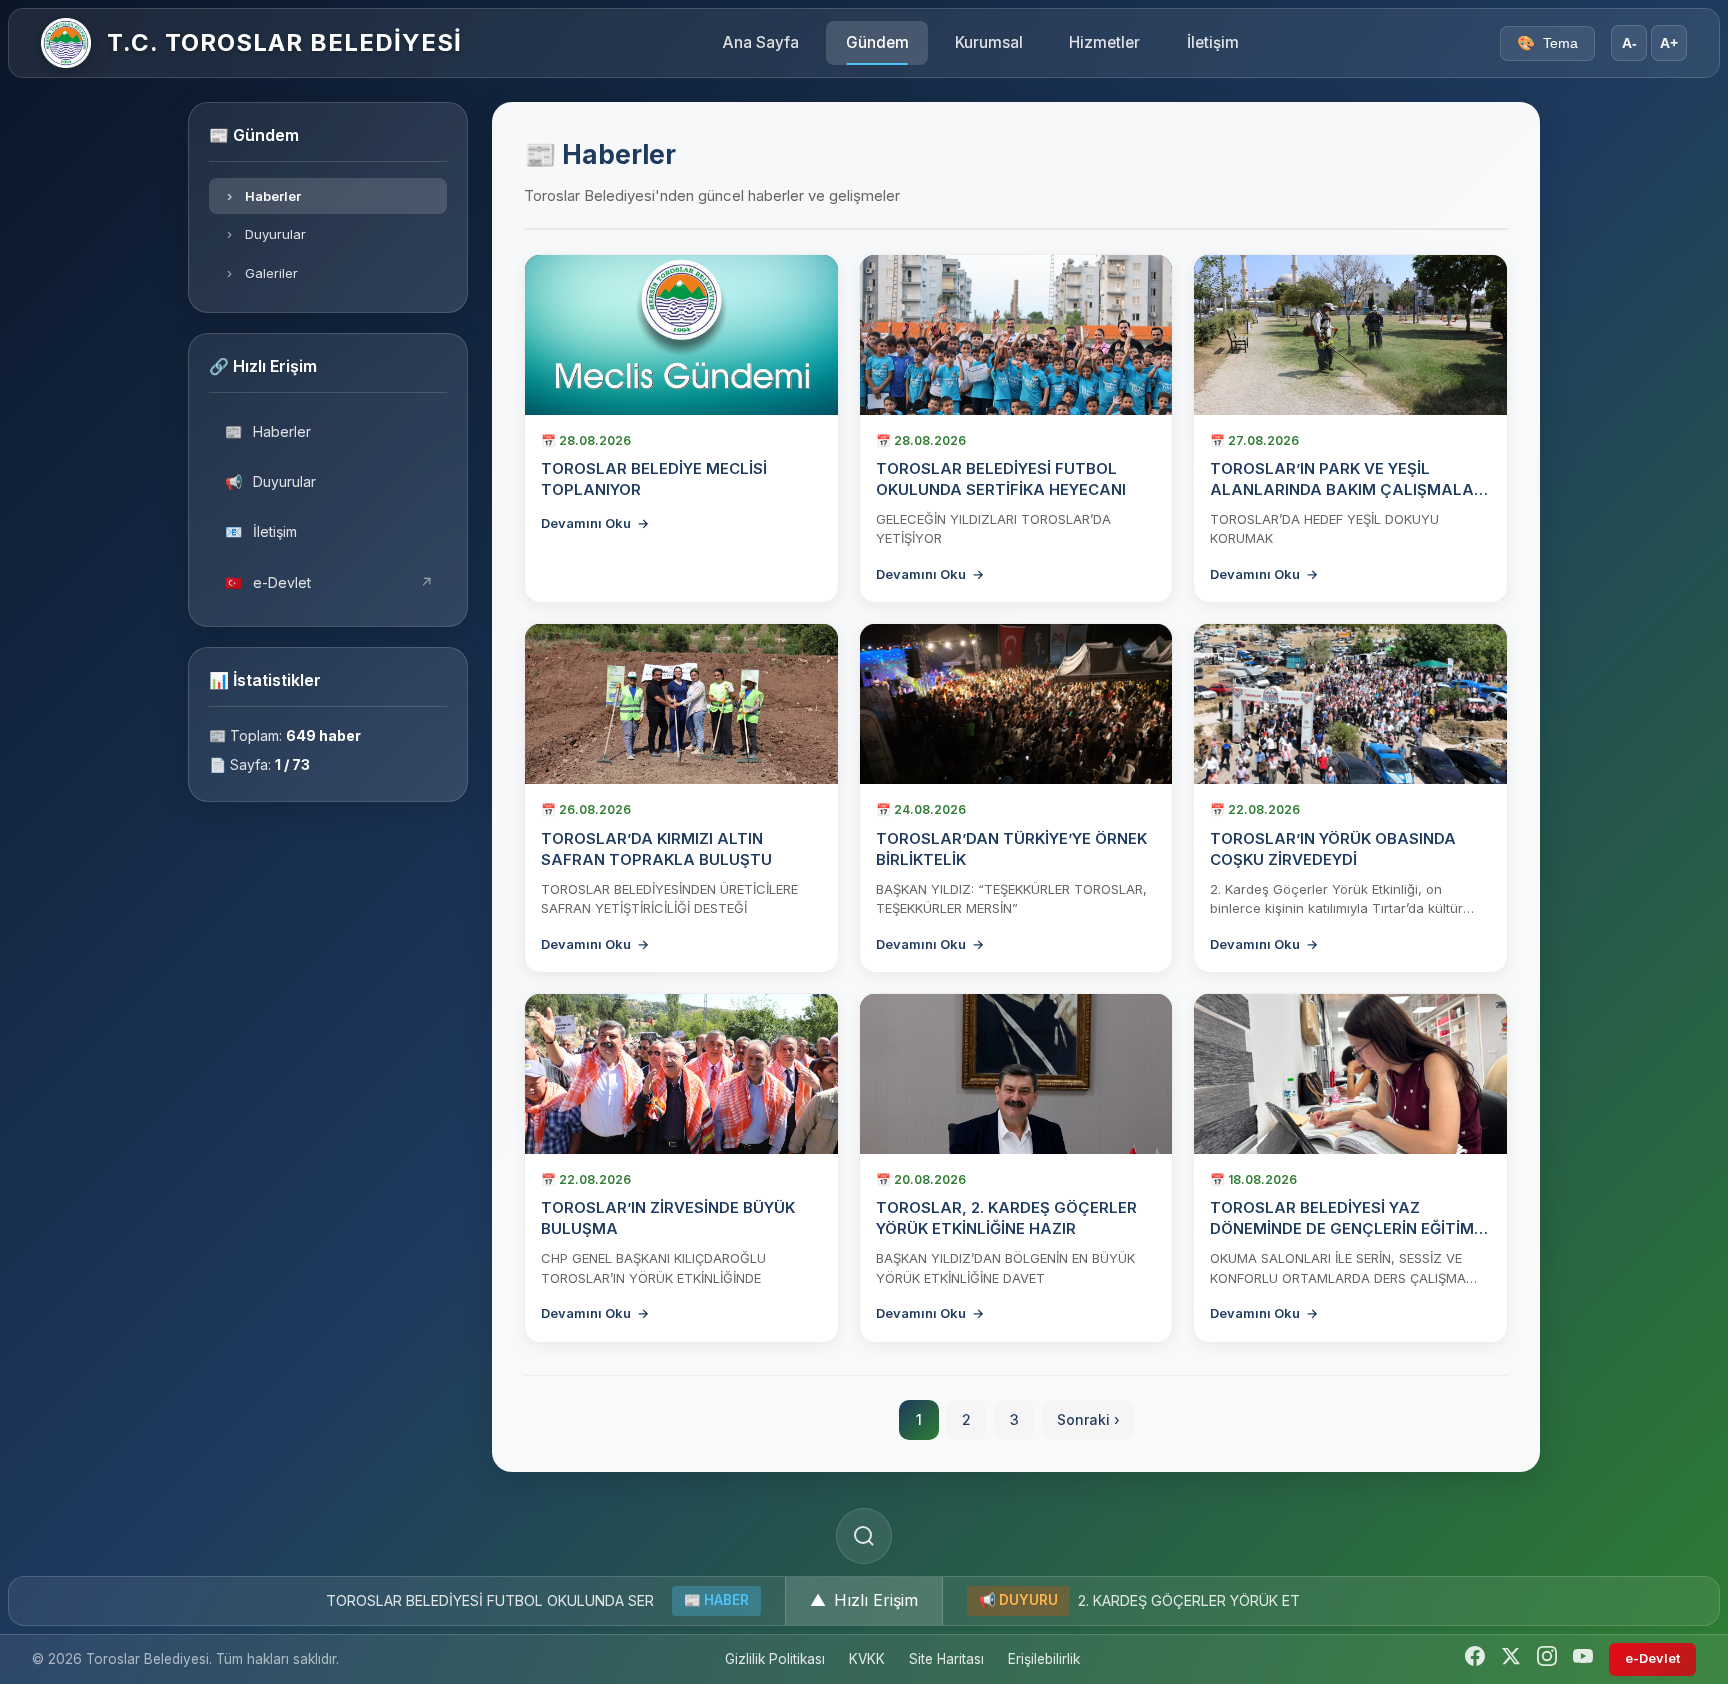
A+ (1669, 43)
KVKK (867, 1659)
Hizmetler (1104, 42)
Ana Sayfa (761, 42)
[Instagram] (1547, 1659)
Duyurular (267, 234)
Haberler (264, 196)
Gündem (877, 42)
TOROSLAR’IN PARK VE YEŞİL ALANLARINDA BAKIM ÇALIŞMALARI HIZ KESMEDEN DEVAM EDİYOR (1349, 489)
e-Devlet (329, 582)
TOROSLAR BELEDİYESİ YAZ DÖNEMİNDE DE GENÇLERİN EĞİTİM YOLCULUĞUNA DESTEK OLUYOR (1342, 1228)
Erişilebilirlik (1044, 1659)
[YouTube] (1583, 1659)
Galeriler (263, 273)
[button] (864, 1601)
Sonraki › (1088, 1419)
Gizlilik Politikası (775, 1659)
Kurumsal (989, 42)
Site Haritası (946, 1659)
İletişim (1213, 42)
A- (1629, 43)
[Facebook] (1475, 1659)
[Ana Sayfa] (66, 43)
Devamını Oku (595, 523)
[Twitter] (1511, 1659)
